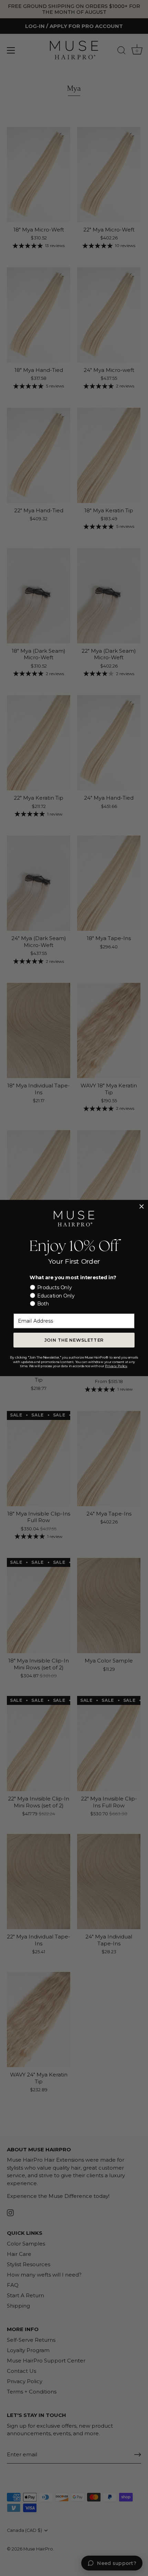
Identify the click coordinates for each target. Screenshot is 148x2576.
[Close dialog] (142, 1206)
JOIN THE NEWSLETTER (74, 1340)
